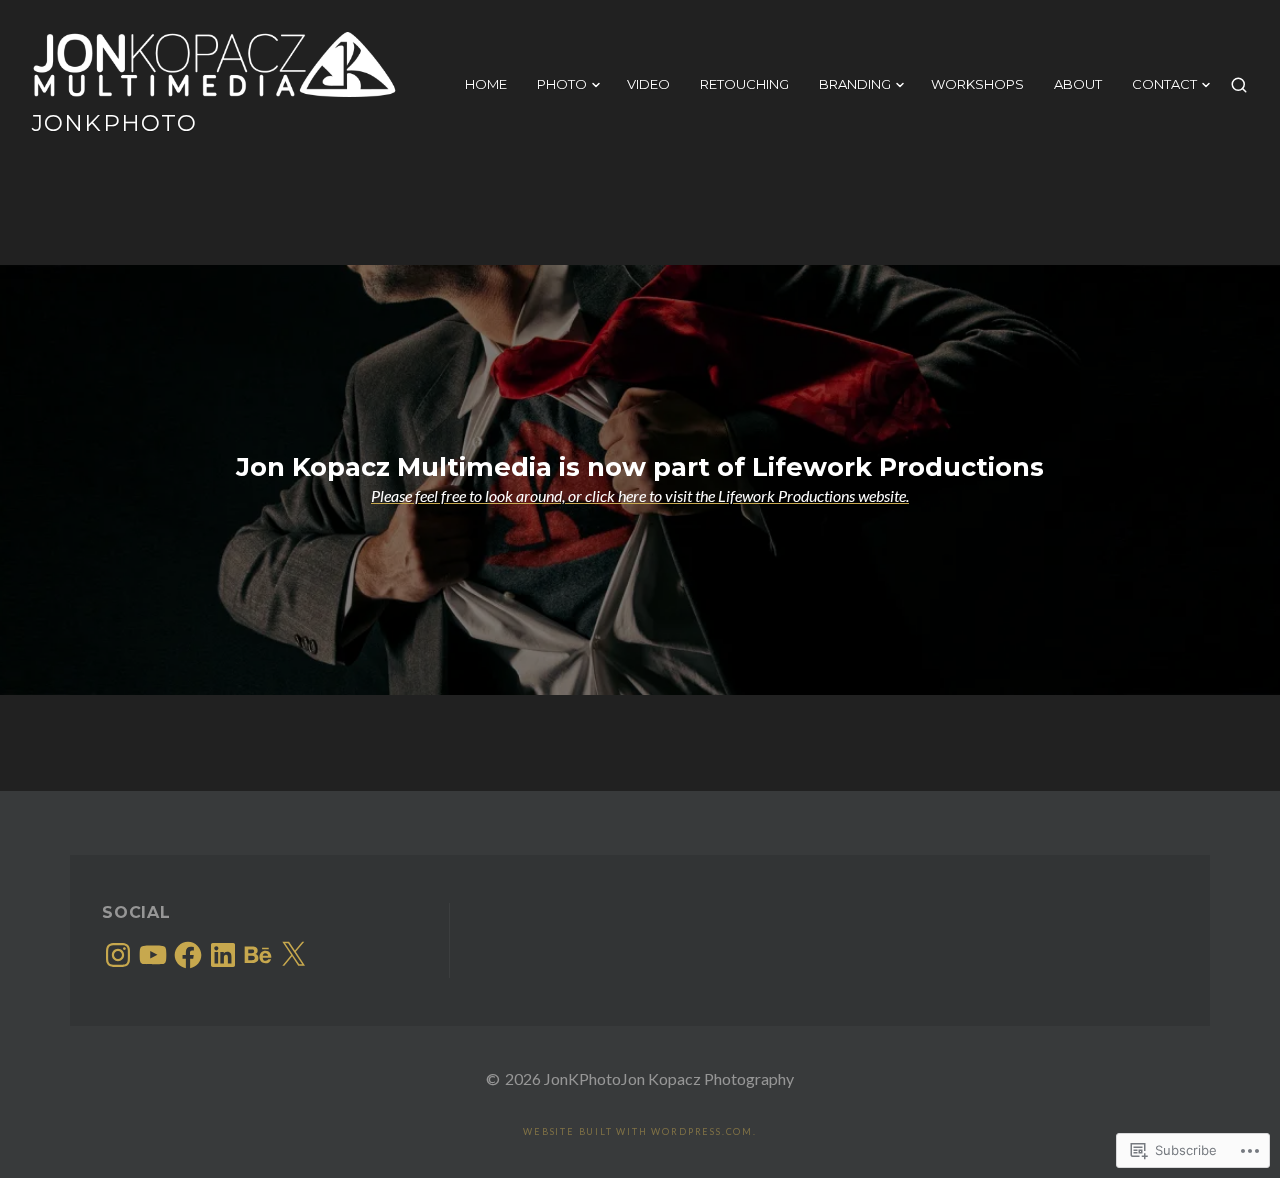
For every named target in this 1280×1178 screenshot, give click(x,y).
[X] (293, 955)
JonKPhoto (114, 123)
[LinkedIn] (223, 955)
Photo (562, 84)
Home (486, 84)
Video (648, 84)
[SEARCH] (1239, 85)
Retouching (744, 84)
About (1078, 84)
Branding (855, 84)
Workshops (977, 84)
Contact (1164, 84)
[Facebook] (188, 955)
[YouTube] (153, 955)
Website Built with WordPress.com (638, 1131)
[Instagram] (118, 955)
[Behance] (258, 955)
